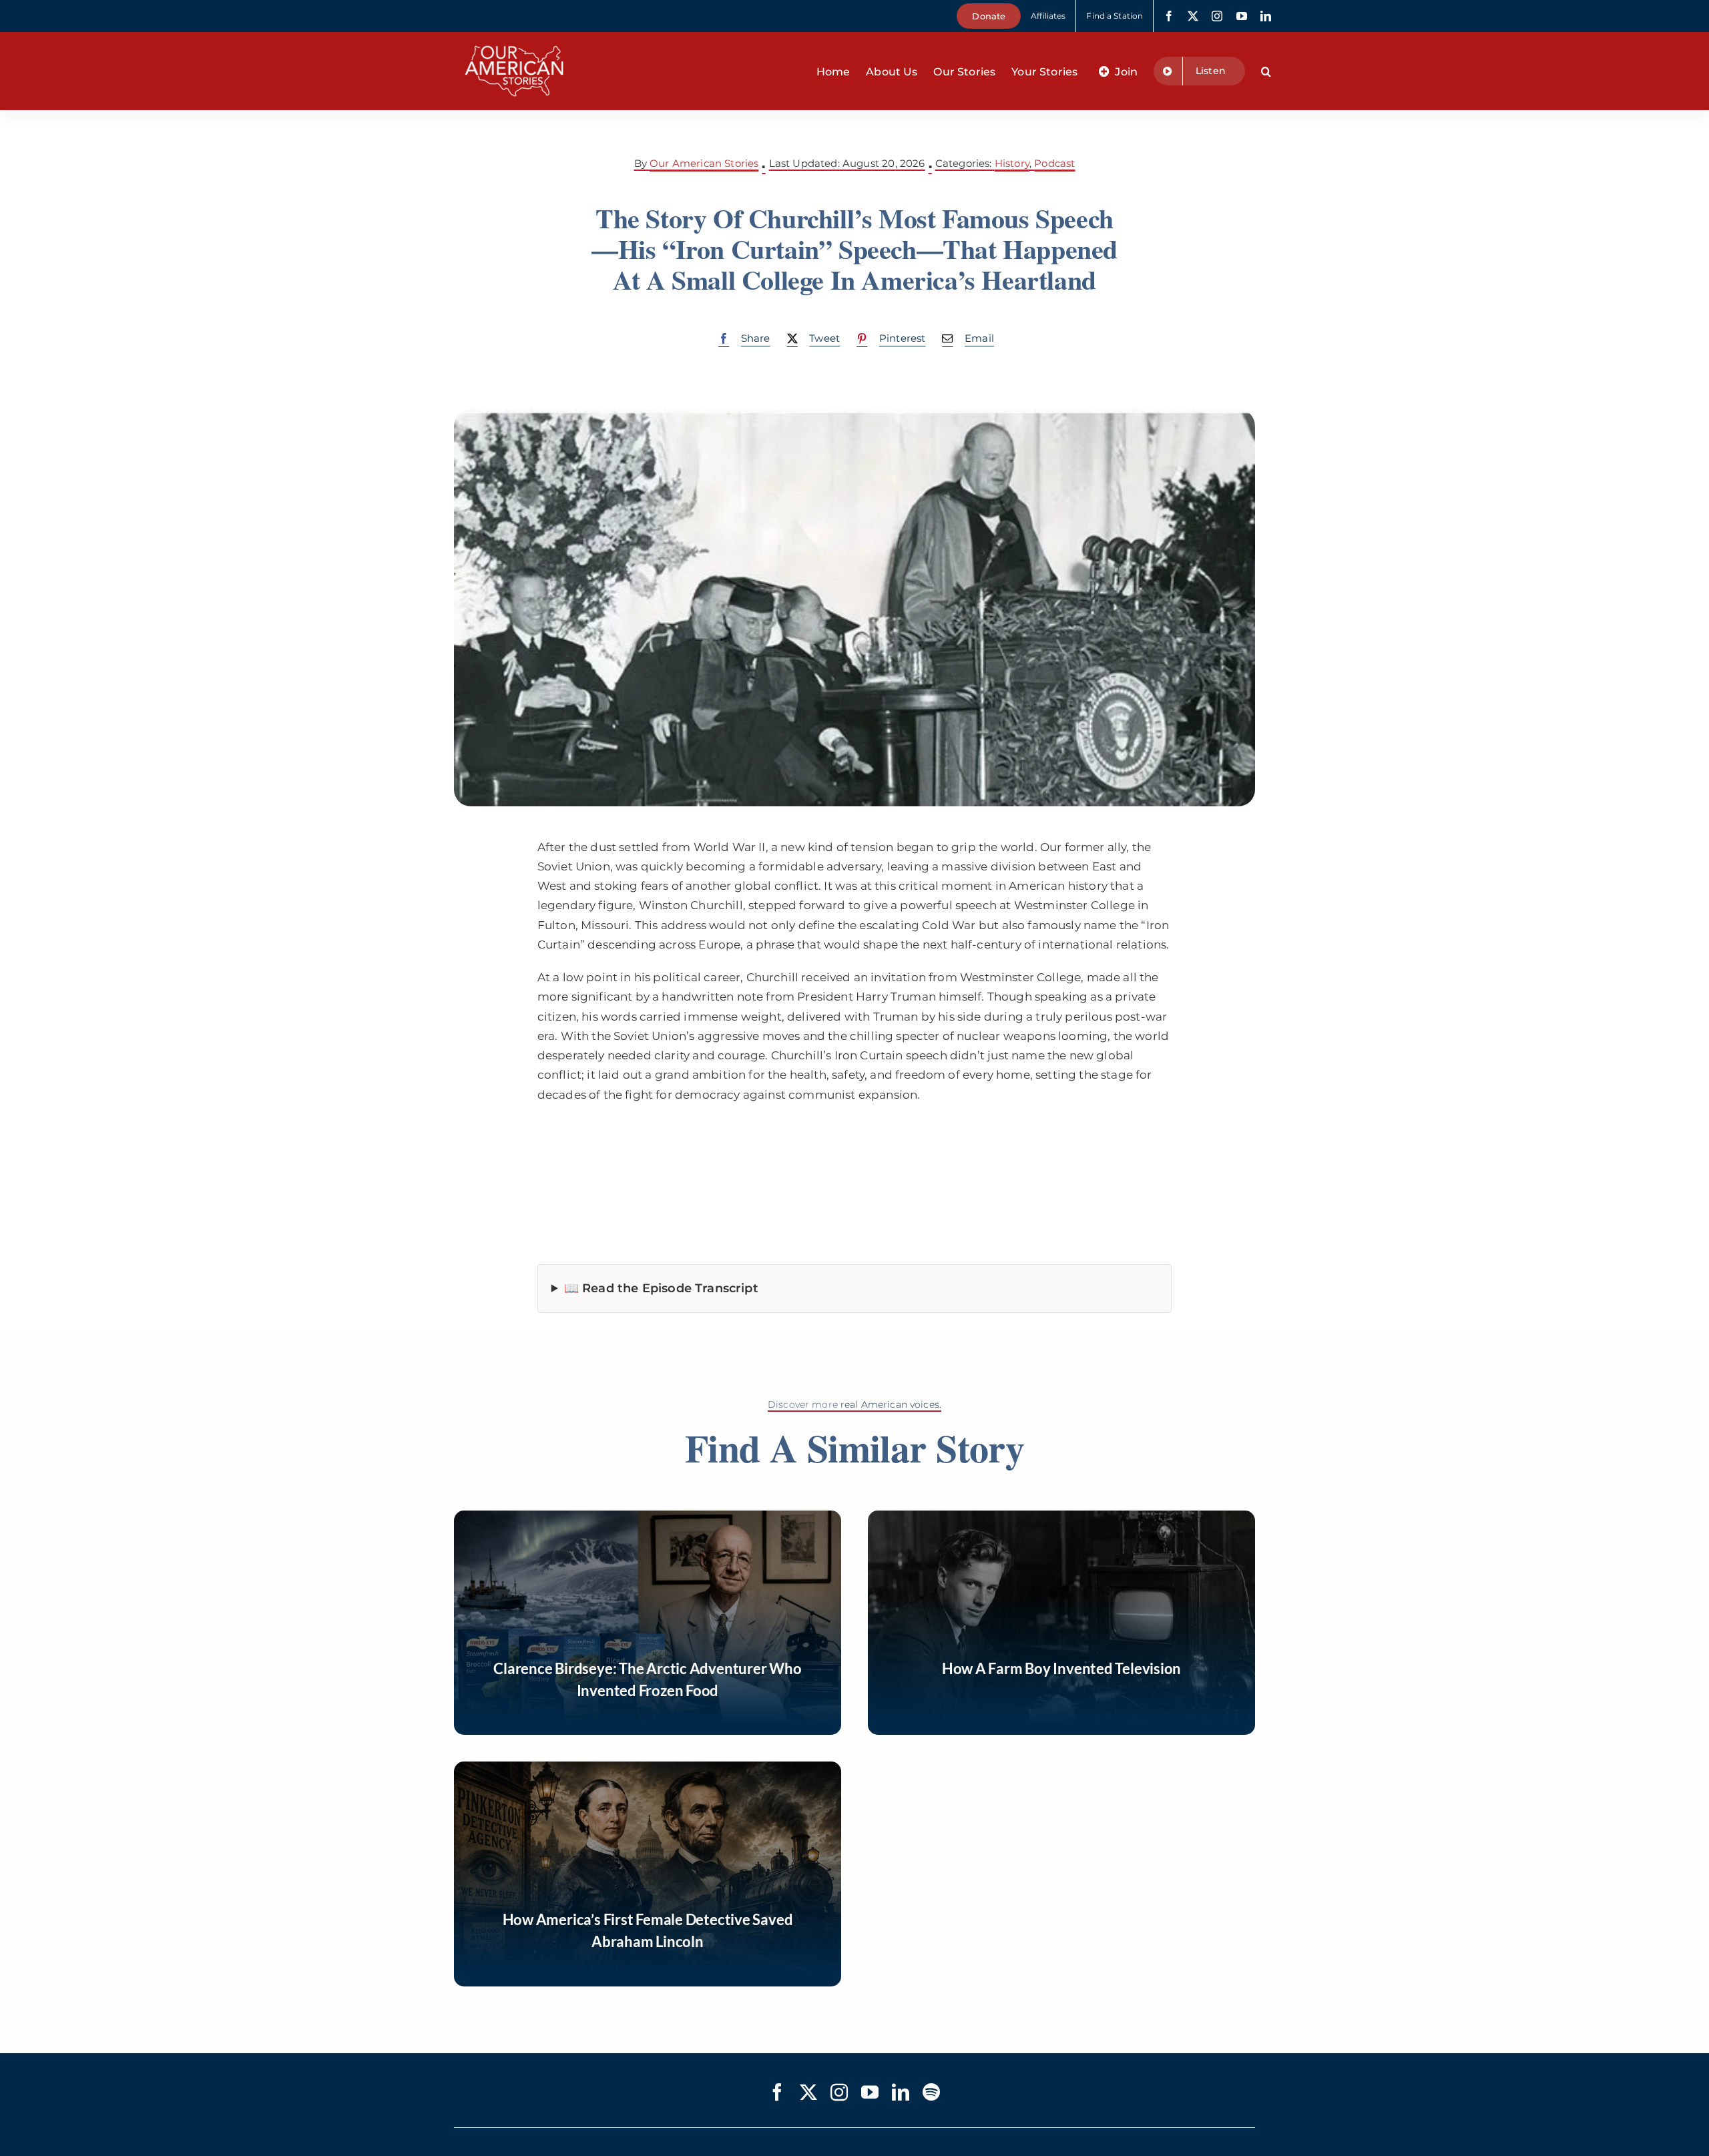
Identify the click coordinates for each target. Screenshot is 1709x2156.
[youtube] (1242, 16)
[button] (1266, 71)
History (1012, 163)
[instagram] (1217, 16)
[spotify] (931, 2092)
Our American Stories (704, 163)
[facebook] (1169, 16)
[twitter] (1193, 16)
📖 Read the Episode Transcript (661, 1288)
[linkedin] (1266, 16)
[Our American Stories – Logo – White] (514, 37)
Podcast (1054, 163)
